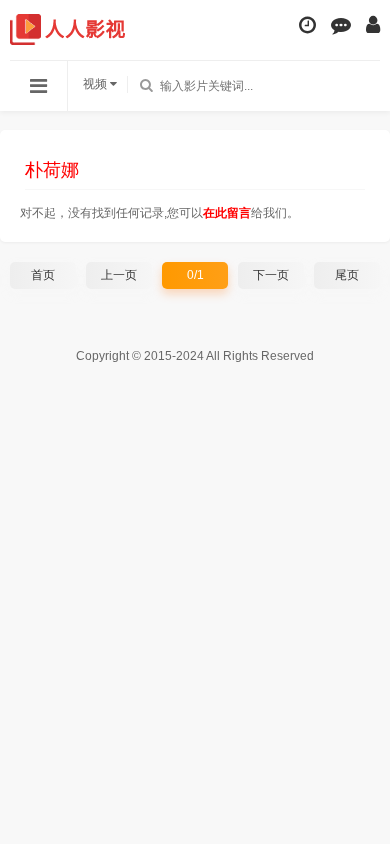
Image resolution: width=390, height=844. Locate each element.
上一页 (119, 275)
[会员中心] (373, 25)
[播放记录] (307, 25)
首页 (43, 275)
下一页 (271, 275)
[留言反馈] (341, 25)
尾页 (347, 275)
